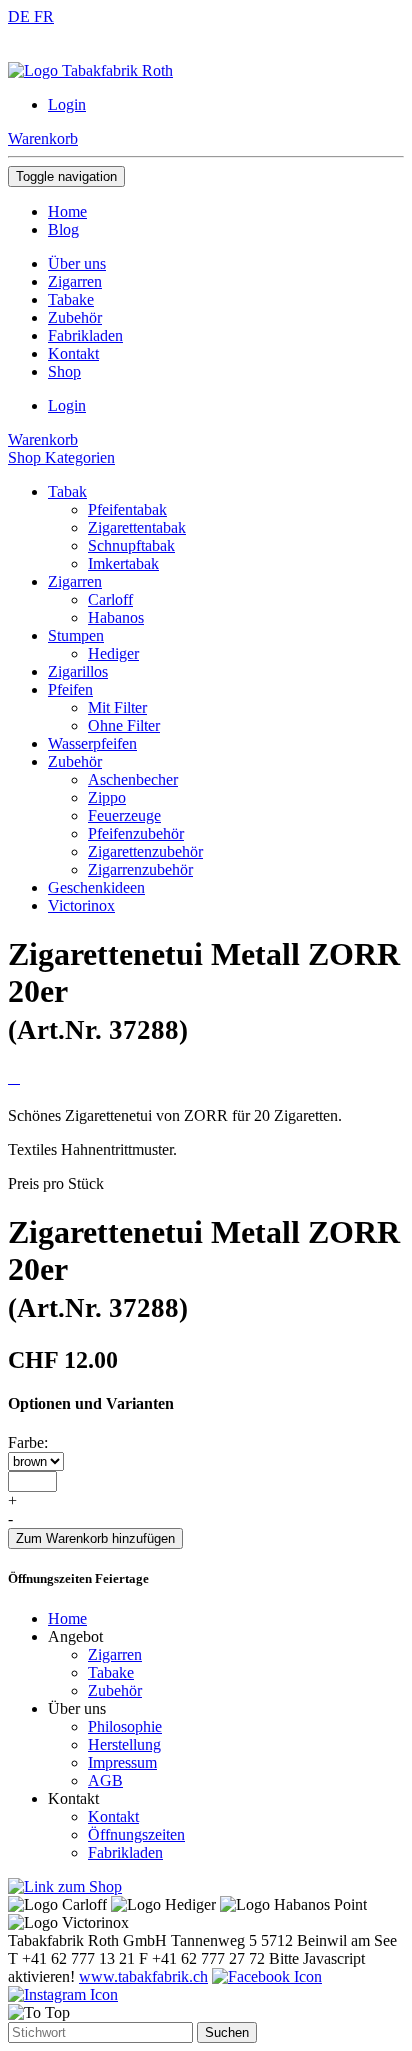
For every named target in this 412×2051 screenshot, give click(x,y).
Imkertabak (123, 563)
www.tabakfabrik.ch (143, 1976)
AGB (105, 1780)
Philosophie (125, 1726)
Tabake (111, 1672)
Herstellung (124, 1744)
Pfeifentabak (127, 509)
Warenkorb (43, 138)
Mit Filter (117, 707)
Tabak (67, 491)
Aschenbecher (133, 779)
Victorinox (81, 905)
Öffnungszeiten (136, 1834)
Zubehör (75, 761)
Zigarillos (78, 671)
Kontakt (113, 1816)
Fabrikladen (125, 1852)
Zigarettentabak (137, 527)
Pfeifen (70, 689)
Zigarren (75, 581)
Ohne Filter (124, 725)
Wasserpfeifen (92, 743)
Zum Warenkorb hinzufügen (95, 1538)
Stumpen (76, 635)
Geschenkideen (96, 887)
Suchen (227, 2032)
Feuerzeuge (124, 815)
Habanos (116, 617)
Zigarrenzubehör (140, 869)
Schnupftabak (131, 545)
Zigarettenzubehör (145, 851)
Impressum (122, 1762)
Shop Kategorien (61, 457)
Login (67, 104)
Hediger (113, 653)
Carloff (110, 599)
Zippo (107, 797)
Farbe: (28, 1442)
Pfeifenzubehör (136, 833)
